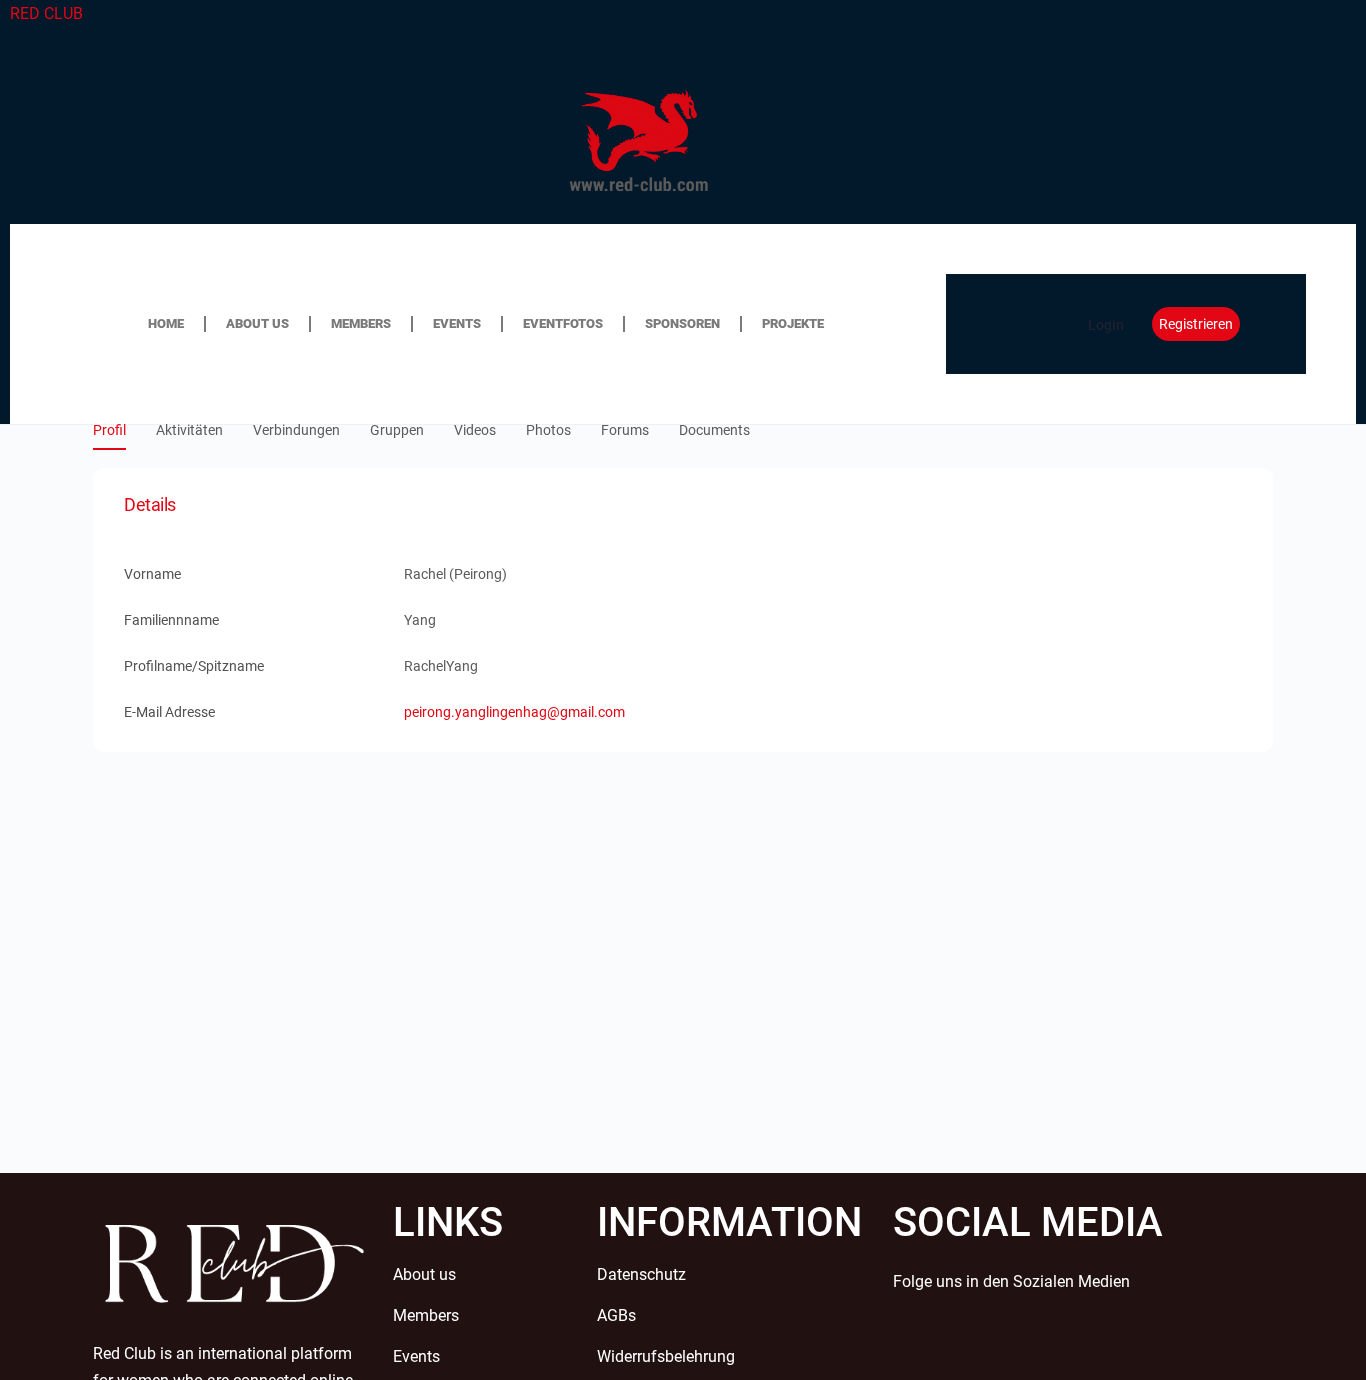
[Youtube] (1028, 1347)
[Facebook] (918, 1347)
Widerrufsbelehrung (666, 1356)
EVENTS (457, 323)
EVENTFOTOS (563, 323)
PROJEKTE (793, 323)
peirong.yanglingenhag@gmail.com (514, 712)
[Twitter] (973, 1347)
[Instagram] (1083, 1347)
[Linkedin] (1138, 1347)
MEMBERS (361, 323)
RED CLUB (46, 13)
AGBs (616, 1315)
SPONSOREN (682, 323)
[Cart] (1019, 324)
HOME (166, 323)
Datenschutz (641, 1274)
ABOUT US (257, 323)
